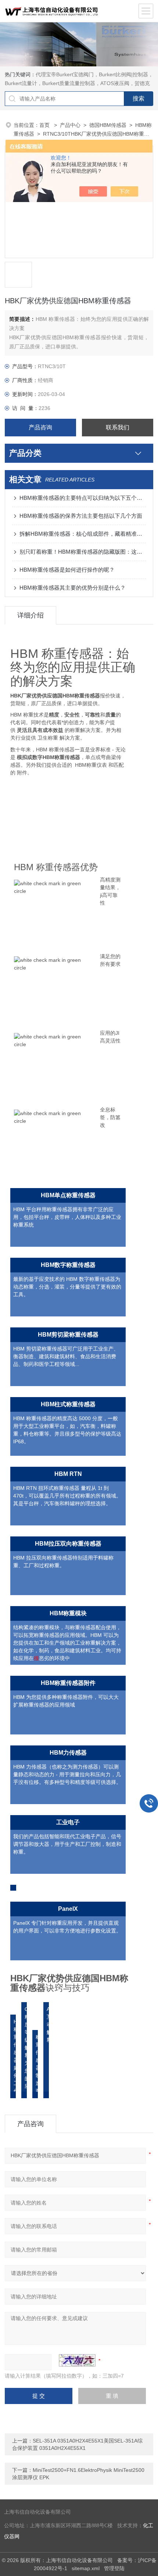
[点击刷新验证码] (77, 2360)
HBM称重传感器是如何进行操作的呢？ (67, 570)
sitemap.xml (86, 2568)
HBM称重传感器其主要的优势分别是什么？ (73, 588)
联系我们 (118, 427)
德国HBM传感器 (108, 125)
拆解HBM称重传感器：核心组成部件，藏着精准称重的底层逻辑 (83, 534)
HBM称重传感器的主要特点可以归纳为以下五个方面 (83, 498)
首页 (45, 125)
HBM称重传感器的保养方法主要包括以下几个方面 (81, 516)
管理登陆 (114, 2568)
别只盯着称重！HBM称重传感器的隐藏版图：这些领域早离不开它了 (83, 552)
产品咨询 (40, 427)
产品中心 (70, 125)
